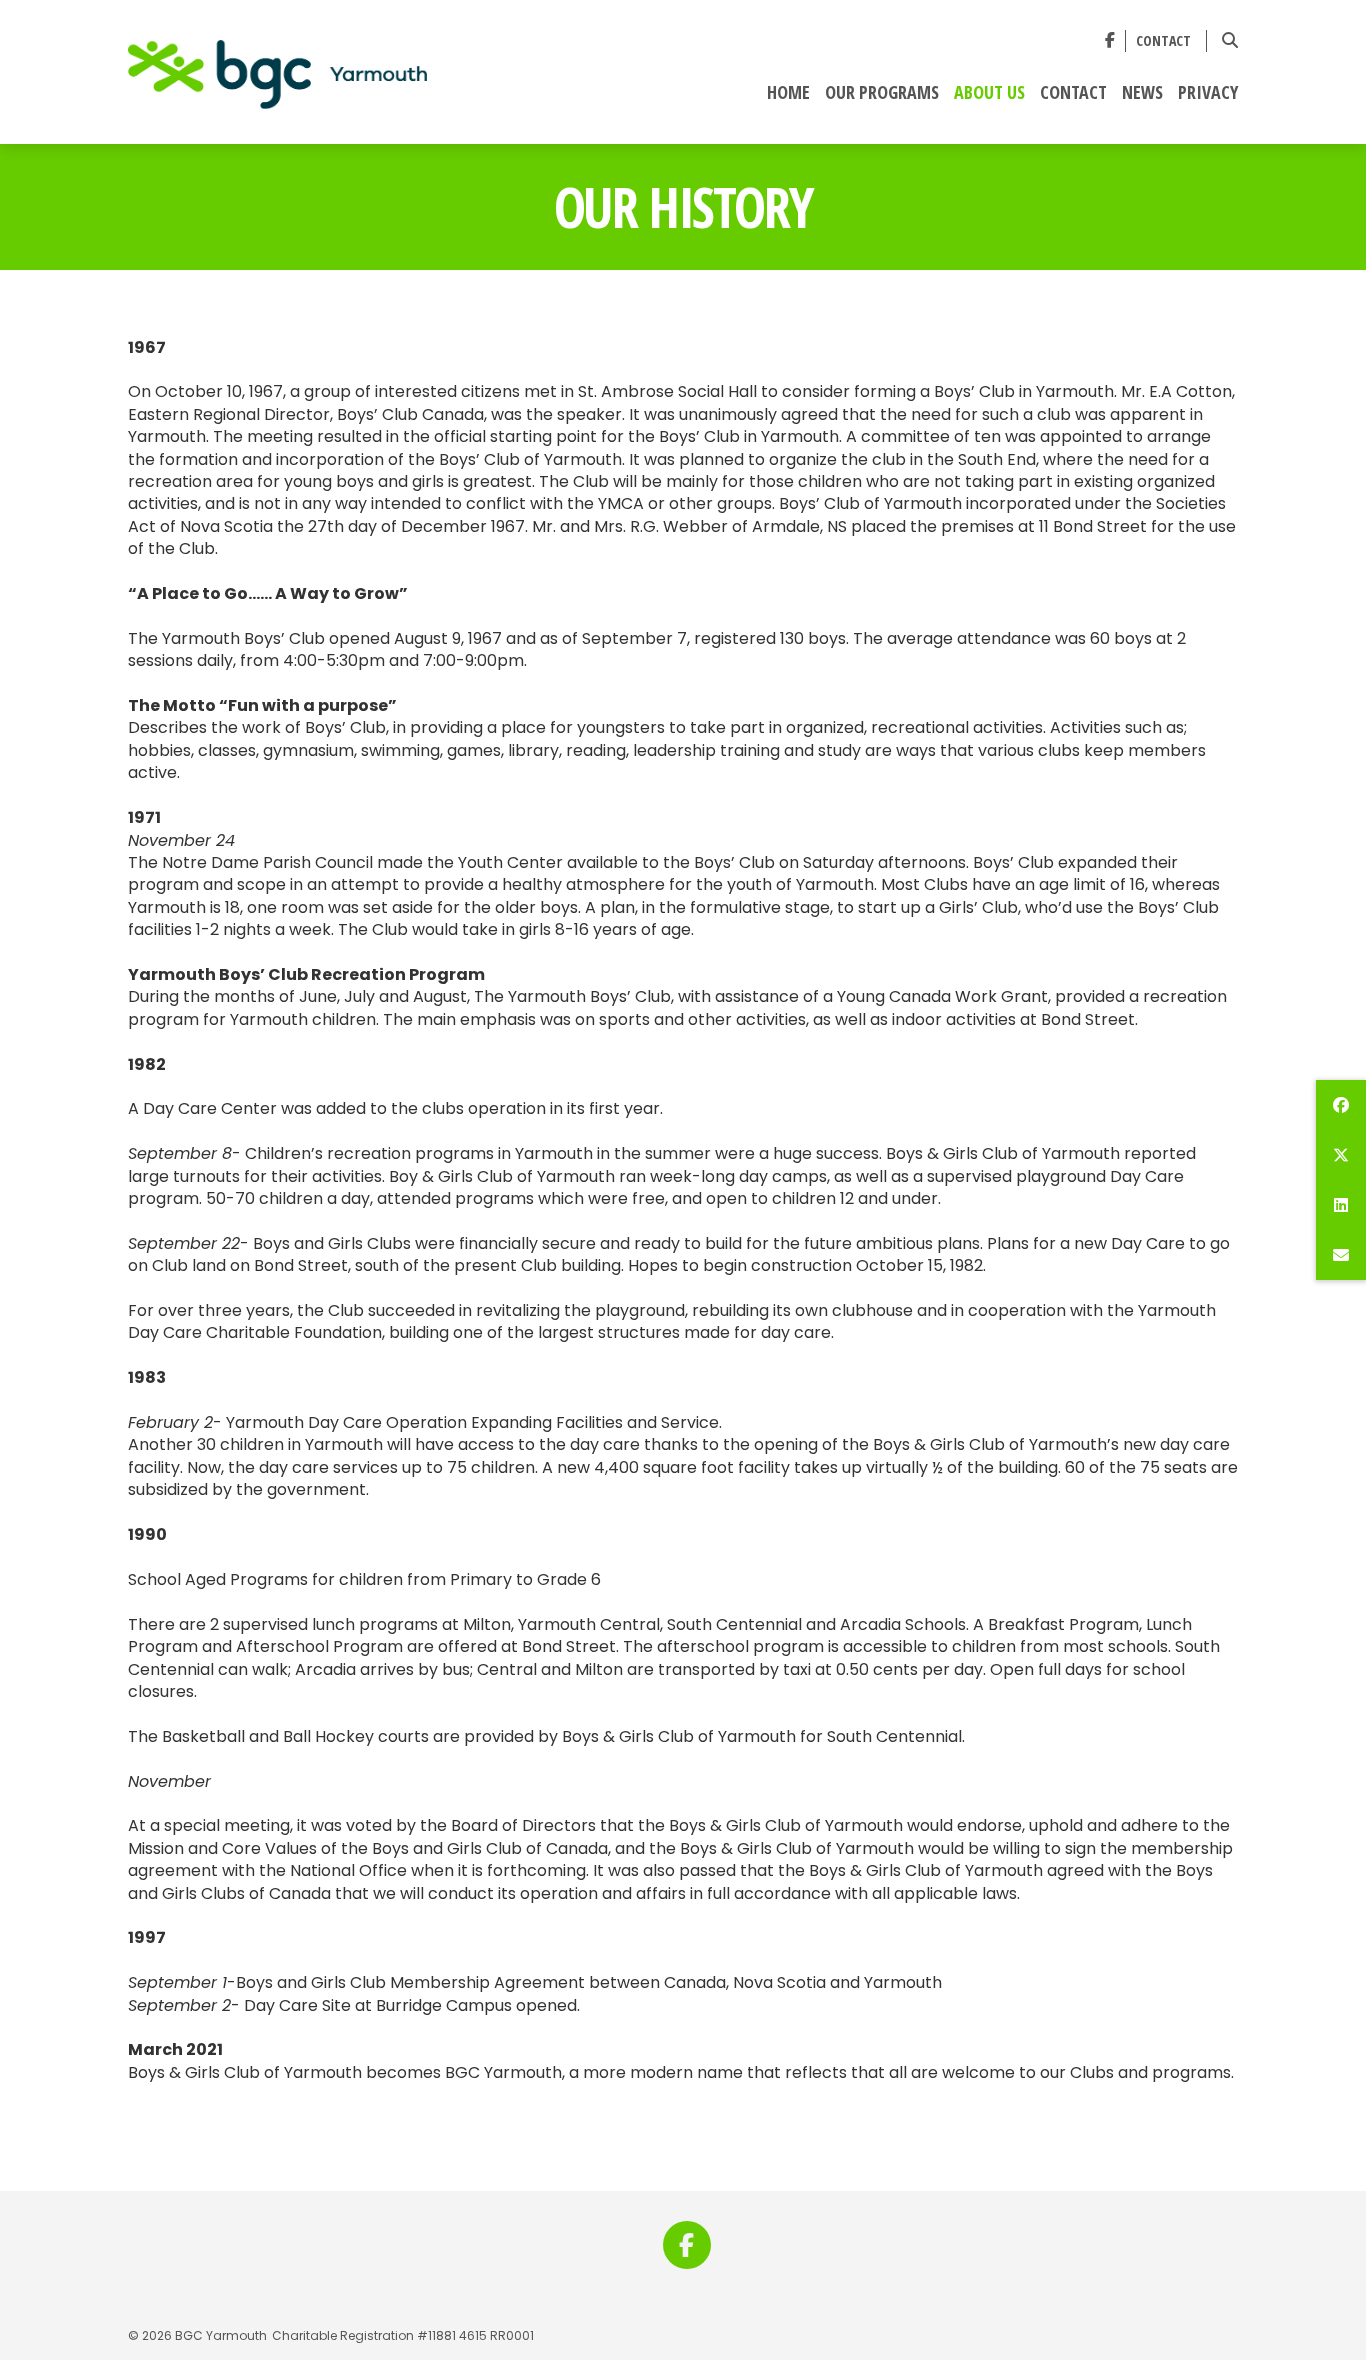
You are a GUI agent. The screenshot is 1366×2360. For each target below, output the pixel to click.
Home (788, 93)
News (1142, 93)
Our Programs (882, 93)
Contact (1163, 41)
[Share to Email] (1341, 1255)
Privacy (1208, 93)
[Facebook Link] (1110, 40)
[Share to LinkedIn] (1341, 1205)
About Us (989, 93)
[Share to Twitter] (1341, 1155)
